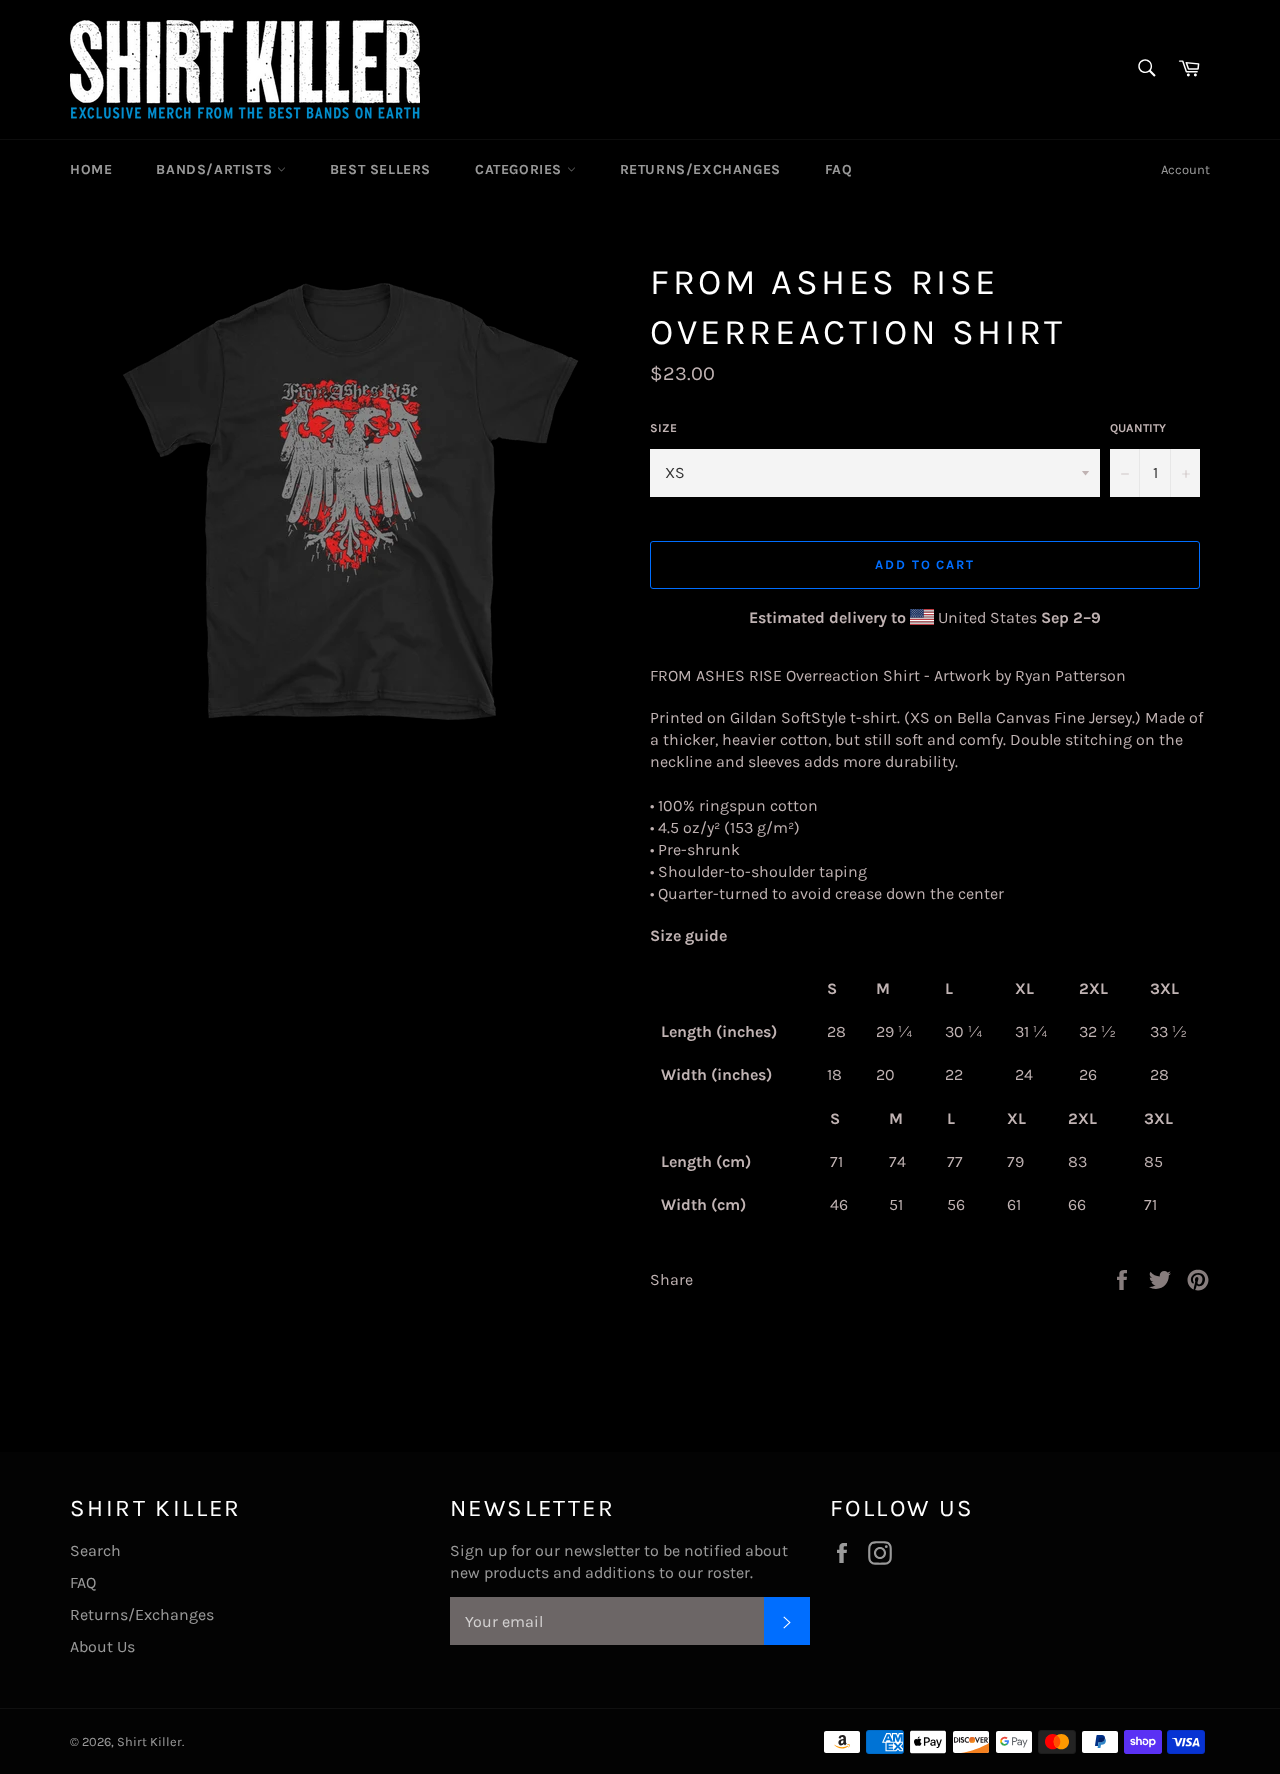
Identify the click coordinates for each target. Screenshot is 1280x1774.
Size (663, 428)
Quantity (1138, 428)
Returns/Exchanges (700, 169)
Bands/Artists (216, 169)
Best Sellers (380, 169)
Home (91, 169)
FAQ (839, 169)
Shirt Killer (149, 1741)
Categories (521, 169)
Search (95, 1550)
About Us (102, 1646)
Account (1185, 169)
